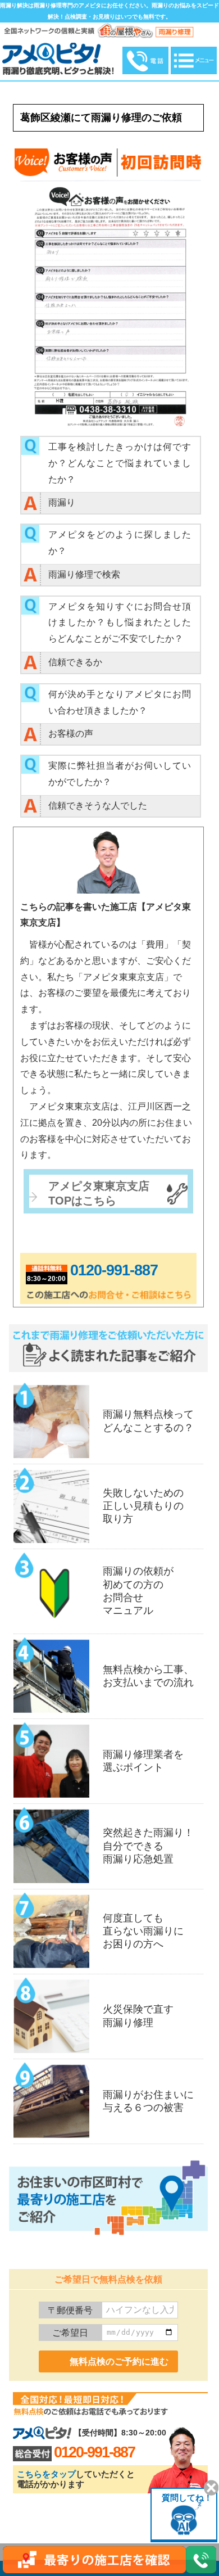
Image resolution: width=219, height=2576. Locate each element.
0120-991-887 (114, 1270)
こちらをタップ (46, 2474)
